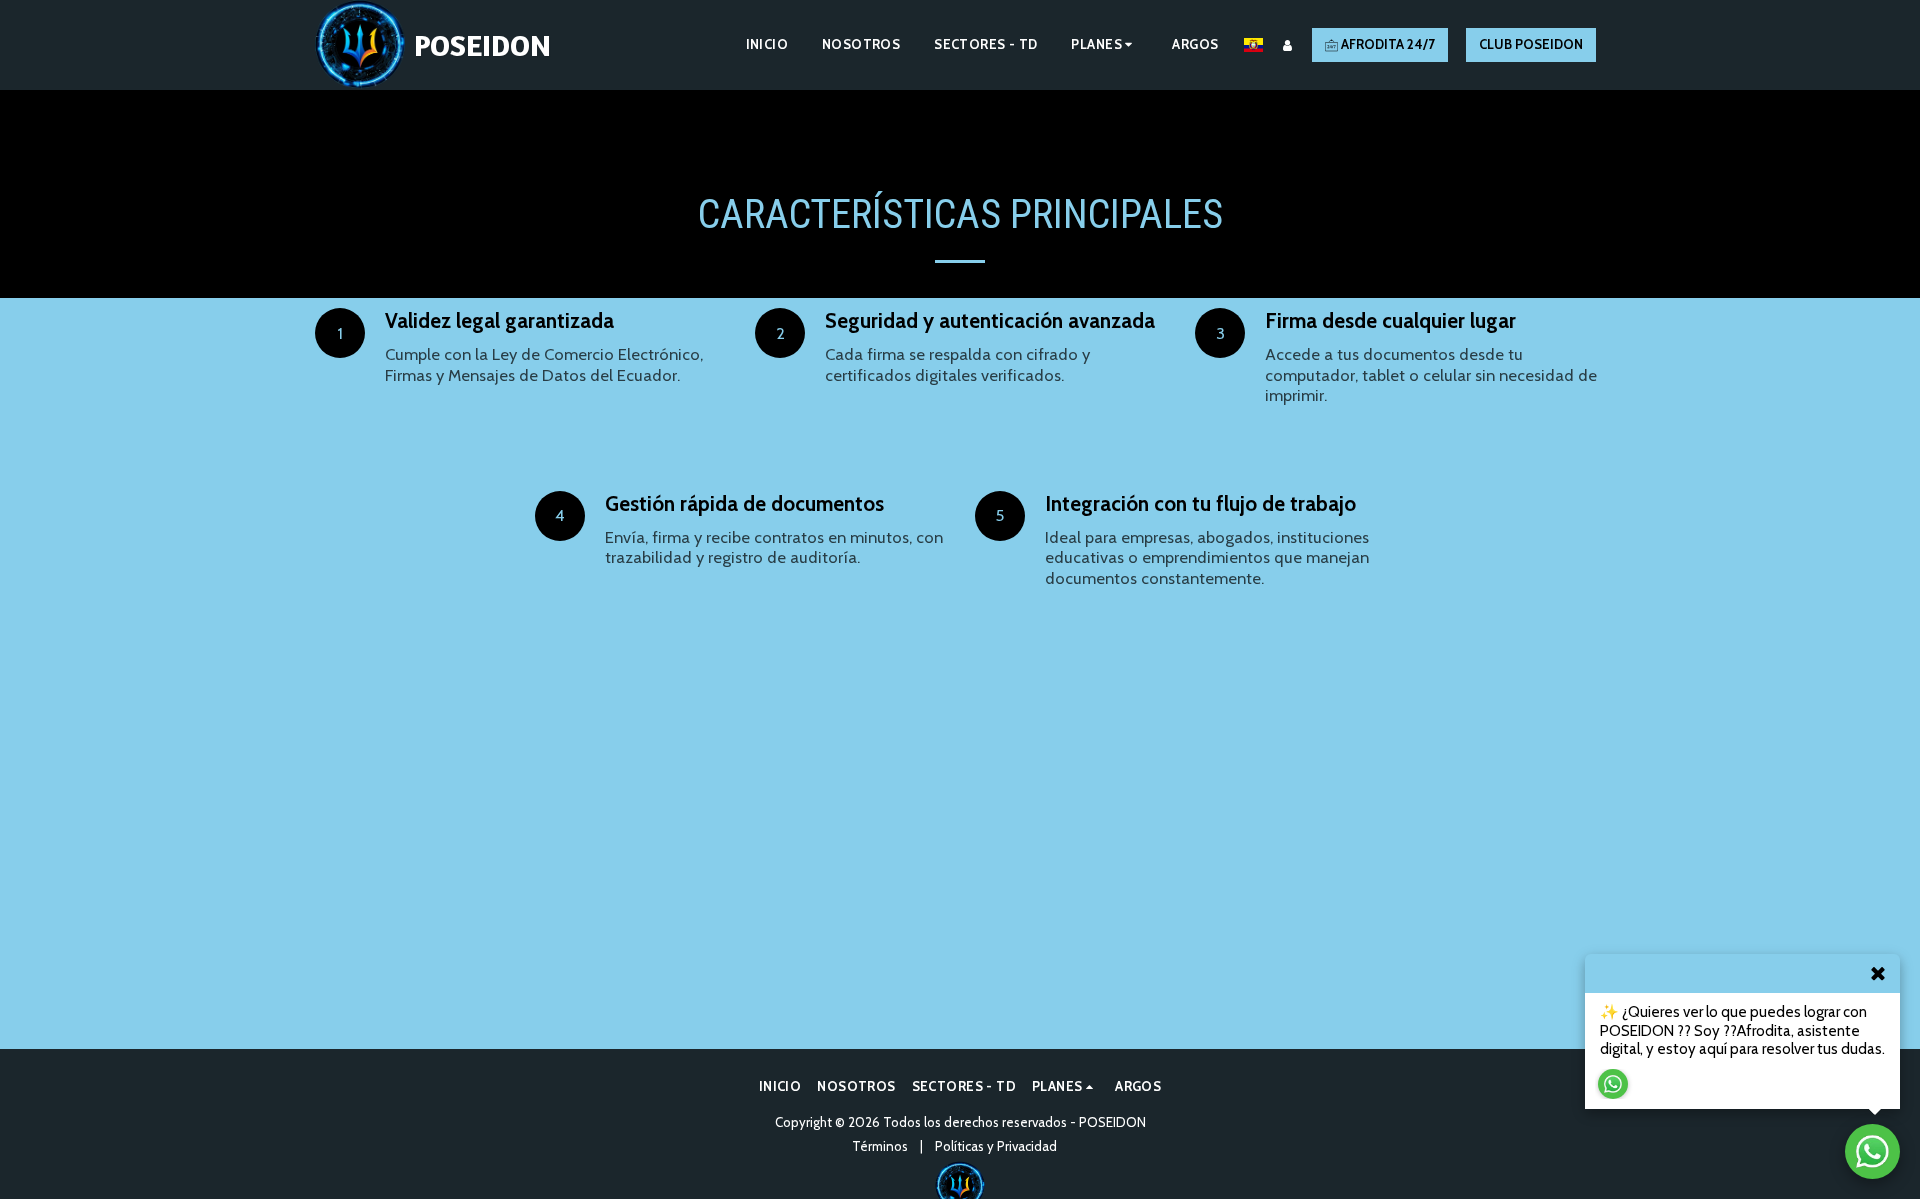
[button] (1104, 45)
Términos (880, 1146)
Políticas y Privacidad (996, 1146)
